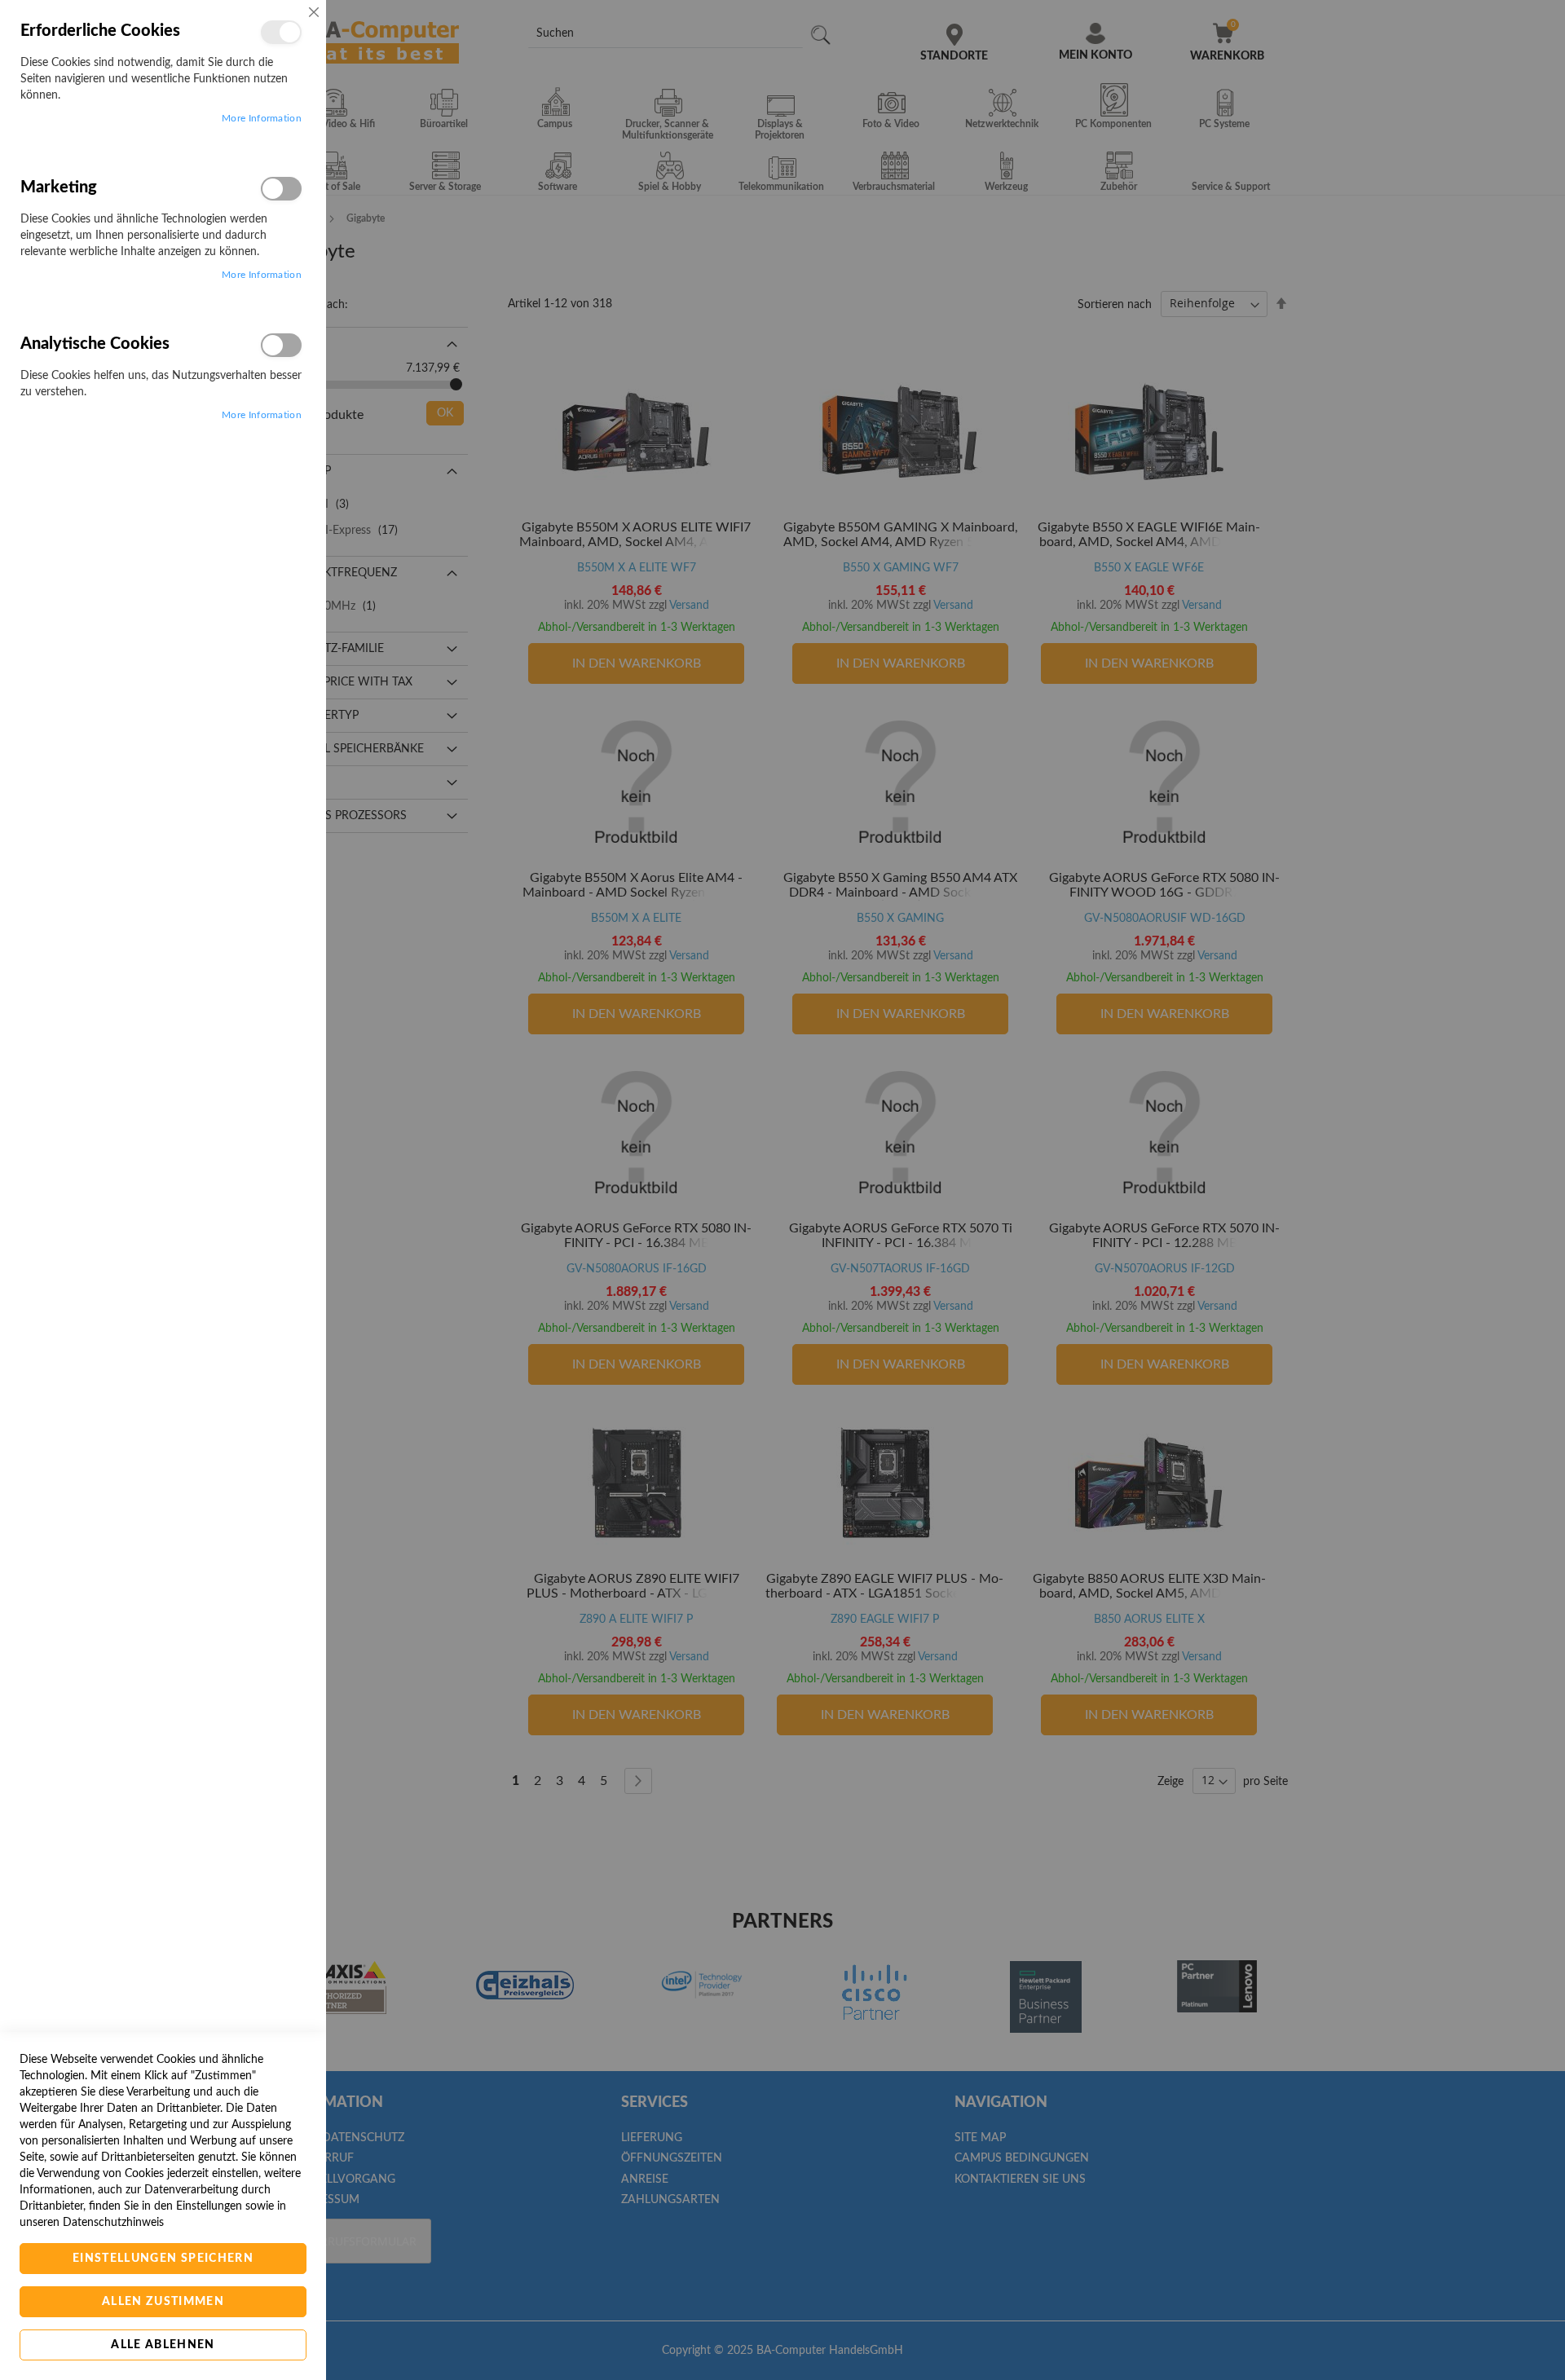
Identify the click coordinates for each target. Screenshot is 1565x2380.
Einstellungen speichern (163, 2259)
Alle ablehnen (163, 2345)
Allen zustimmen (163, 2302)
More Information (262, 118)
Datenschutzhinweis (113, 2223)
